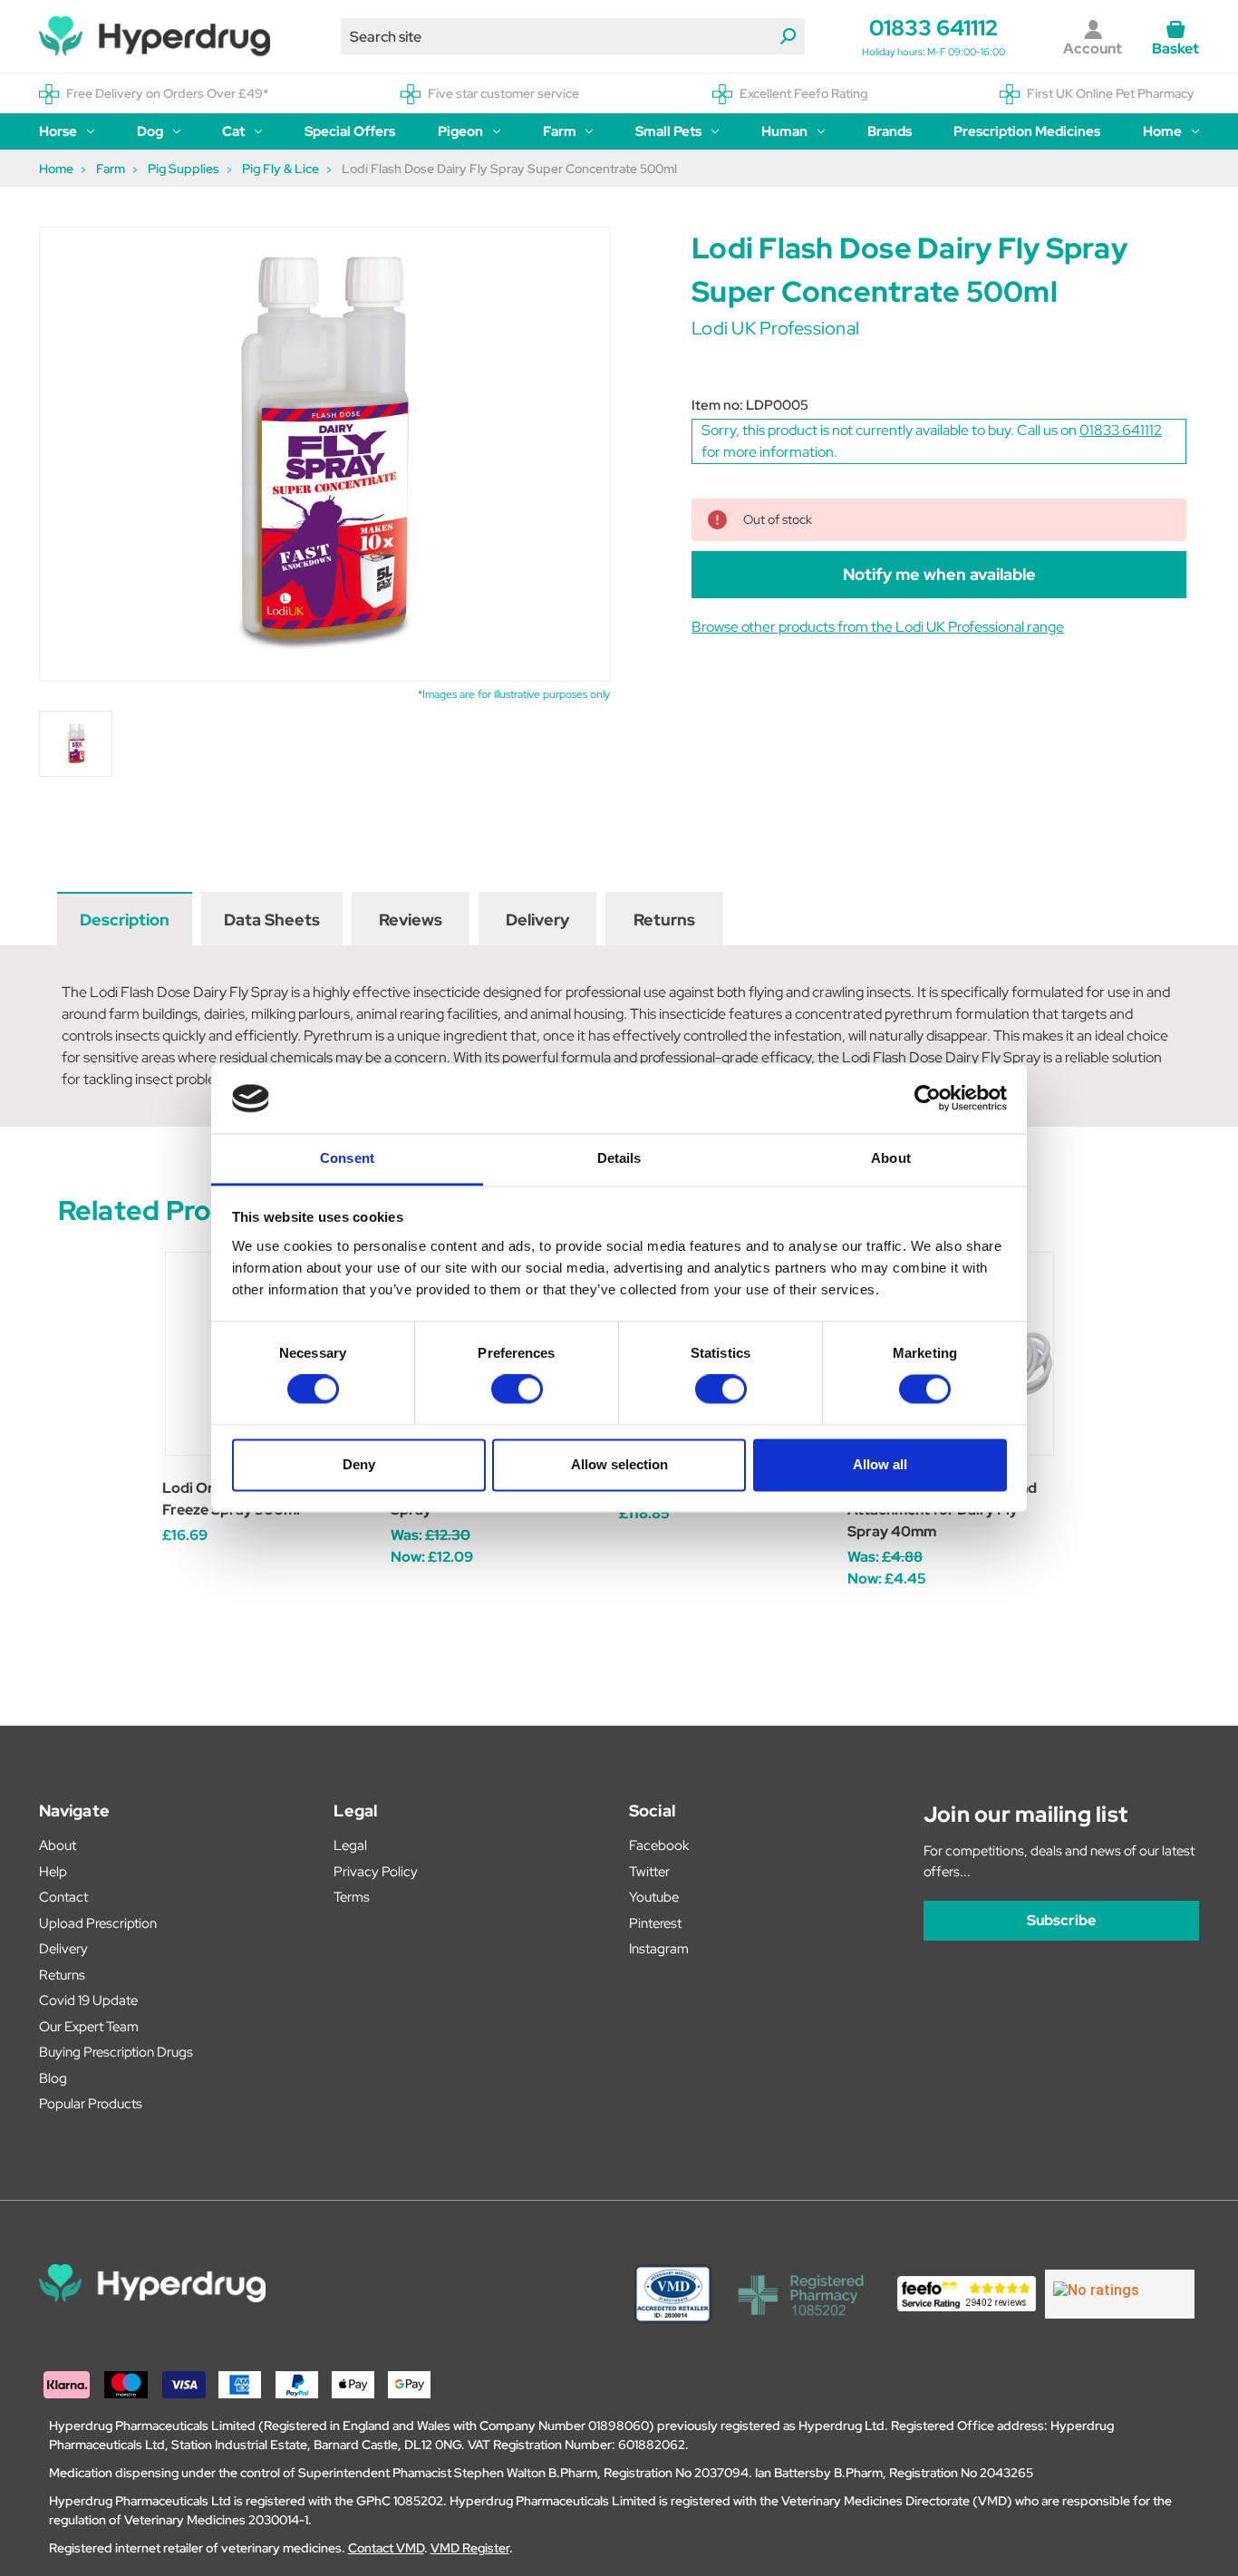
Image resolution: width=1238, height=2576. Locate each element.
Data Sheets (272, 920)
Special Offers (350, 131)
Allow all (880, 1464)
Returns (664, 920)
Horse (58, 131)
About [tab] (891, 1158)
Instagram (659, 1949)
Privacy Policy (376, 1872)
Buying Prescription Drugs (116, 2052)
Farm (560, 131)
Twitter (649, 1872)
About (58, 1845)
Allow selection (619, 1464)
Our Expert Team (89, 2027)
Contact (63, 1897)
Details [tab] (619, 1158)
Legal (350, 1845)
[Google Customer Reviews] (1120, 2294)
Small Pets (668, 131)
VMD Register (470, 2548)
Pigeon (460, 131)
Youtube (654, 1897)
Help (53, 1872)
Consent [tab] (347, 1158)
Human (784, 131)
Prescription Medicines (1027, 131)
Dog (150, 131)
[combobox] (573, 36)
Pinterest (655, 1923)
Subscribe (1061, 1920)
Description (125, 920)
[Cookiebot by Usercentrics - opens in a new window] (928, 1099)
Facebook (659, 1845)
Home (1162, 131)
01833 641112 (933, 28)
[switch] (517, 1390)
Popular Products (91, 2104)
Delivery (537, 920)
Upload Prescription (98, 1923)
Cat (233, 131)
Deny (359, 1464)
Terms (352, 1897)
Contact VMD (386, 2548)
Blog (53, 2078)
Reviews (411, 920)
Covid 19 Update (88, 2000)
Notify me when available (939, 574)
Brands (890, 131)
